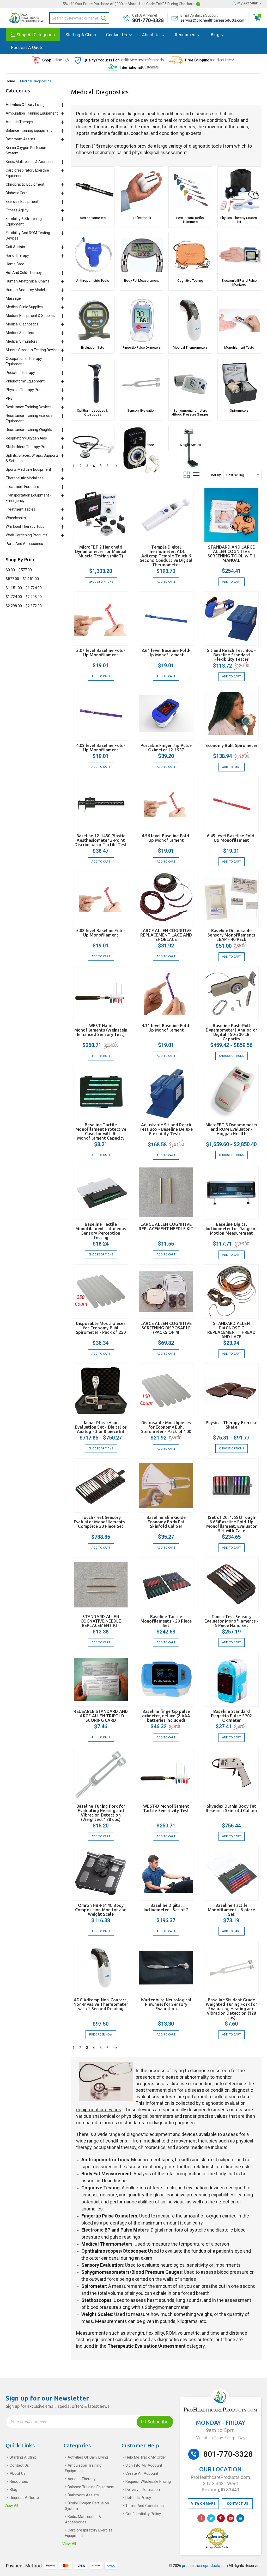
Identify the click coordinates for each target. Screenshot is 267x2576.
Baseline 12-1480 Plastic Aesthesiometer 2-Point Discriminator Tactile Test (101, 840)
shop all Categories (36, 35)
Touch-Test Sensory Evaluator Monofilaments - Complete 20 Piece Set (101, 1522)
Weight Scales (190, 445)
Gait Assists (15, 247)
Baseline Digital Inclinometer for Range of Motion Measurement (232, 1229)
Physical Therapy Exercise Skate (232, 1425)
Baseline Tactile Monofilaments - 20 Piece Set (166, 1621)
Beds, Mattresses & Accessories (32, 162)
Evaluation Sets (93, 347)
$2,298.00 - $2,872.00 (24, 606)
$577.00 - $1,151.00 (22, 579)
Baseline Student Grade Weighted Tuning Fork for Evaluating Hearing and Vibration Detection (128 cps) (231, 2009)
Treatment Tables (20, 509)
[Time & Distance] (141, 434)
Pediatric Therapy (20, 373)
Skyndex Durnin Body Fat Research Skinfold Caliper (232, 1808)
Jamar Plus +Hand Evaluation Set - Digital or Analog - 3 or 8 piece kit (101, 1427)
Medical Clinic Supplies (24, 307)
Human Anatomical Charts (28, 281)
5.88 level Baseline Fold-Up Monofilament (101, 933)
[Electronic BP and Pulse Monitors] (239, 255)
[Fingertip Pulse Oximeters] (141, 320)
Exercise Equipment (22, 202)
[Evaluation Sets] (93, 320)
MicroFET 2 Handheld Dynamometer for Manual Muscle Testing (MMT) (101, 551)
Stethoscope (93, 445)
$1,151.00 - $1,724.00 (24, 588)
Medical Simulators (22, 341)
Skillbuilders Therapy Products (31, 447)
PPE (9, 398)
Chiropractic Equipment (25, 184)
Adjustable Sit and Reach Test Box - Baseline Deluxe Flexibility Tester (166, 1129)
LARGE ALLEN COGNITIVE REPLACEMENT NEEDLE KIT (166, 1226)
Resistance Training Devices (29, 407)
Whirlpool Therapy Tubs (25, 526)
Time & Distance (142, 445)
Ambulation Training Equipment (32, 113)
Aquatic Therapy (19, 122)
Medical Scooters (20, 333)
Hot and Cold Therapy (24, 273)
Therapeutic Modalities (25, 478)
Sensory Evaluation (141, 410)
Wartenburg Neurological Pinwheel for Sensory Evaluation (166, 2004)
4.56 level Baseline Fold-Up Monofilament (166, 838)
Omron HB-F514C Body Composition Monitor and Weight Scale (101, 1910)
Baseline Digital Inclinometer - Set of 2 (166, 1908)
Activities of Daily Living (25, 105)
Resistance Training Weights (29, 430)
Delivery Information (143, 2490)
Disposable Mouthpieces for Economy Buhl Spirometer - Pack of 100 (166, 1427)
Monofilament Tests (239, 347)
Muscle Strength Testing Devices (33, 350)
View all (11, 2506)
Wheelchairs (16, 518)
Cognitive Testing (190, 281)
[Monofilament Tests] (239, 320)
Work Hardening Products (27, 535)
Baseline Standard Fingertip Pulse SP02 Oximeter (232, 1716)
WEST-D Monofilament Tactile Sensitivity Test (166, 1808)
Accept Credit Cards (217, 2547)
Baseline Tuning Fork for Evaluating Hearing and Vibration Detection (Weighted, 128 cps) (101, 1813)
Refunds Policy (138, 2498)
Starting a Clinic (81, 35)
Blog (216, 35)
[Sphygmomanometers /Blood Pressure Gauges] (190, 383)
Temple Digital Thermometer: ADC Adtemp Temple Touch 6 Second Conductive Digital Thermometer (166, 556)
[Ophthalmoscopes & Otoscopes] (93, 383)
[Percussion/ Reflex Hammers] (190, 191)
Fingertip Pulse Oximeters (142, 347)
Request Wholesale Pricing (148, 2481)
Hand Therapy (17, 255)
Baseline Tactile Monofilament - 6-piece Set (232, 1910)
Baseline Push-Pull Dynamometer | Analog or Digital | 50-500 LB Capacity (231, 1032)
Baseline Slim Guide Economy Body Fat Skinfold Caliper (166, 1522)
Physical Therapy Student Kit (239, 220)
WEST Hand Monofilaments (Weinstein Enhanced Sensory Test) (101, 1030)
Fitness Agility (17, 210)
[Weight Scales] (190, 434)
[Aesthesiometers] (93, 191)
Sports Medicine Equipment (28, 469)
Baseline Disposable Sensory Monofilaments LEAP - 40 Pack (231, 935)
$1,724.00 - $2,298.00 (24, 597)
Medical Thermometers (190, 347)
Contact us (117, 35)
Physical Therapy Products (28, 390)
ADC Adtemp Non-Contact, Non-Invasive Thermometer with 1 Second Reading (101, 2004)
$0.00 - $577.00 (19, 570)
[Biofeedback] (141, 191)
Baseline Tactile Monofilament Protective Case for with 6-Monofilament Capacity (101, 1131)
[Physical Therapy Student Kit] (239, 191)
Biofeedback (141, 218)
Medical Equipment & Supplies (31, 316)
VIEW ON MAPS (203, 2503)
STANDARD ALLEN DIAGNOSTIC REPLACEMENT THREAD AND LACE (231, 1330)
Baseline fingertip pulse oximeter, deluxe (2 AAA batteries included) (166, 1716)
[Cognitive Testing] (190, 255)
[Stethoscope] (93, 434)
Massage (13, 298)
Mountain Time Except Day (220, 2438)
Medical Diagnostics (36, 81)
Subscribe (157, 2422)
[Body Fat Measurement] (141, 255)
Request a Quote (27, 48)
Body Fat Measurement (141, 281)
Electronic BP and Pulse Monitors (239, 282)
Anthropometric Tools (93, 281)
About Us (151, 35)
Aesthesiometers (93, 218)
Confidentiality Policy (143, 2514)
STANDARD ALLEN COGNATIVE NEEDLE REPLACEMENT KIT (101, 1621)
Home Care (15, 264)
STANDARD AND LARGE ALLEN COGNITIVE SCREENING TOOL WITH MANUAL (232, 554)
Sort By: (216, 475)
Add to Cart (166, 582)
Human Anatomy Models (26, 290)
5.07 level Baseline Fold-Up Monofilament (101, 653)
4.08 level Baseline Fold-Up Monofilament (101, 748)
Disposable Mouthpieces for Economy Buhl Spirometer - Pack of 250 (101, 1328)
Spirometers (239, 410)
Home (10, 81)
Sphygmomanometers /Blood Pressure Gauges (190, 412)
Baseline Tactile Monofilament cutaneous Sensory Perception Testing (101, 1231)
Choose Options (101, 582)
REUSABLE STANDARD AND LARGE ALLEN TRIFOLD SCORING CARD (101, 1716)
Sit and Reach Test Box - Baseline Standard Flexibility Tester (231, 655)
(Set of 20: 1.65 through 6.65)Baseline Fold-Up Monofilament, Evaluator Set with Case (231, 1524)
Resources (186, 35)
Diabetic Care (17, 193)
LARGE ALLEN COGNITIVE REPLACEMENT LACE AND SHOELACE (166, 935)
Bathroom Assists (20, 139)
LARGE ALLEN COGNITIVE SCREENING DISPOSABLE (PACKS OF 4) (166, 1328)
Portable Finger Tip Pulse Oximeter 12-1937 (166, 748)
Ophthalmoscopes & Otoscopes (93, 412)
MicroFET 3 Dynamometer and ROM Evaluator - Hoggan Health (232, 1129)
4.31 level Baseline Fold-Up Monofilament (166, 1028)
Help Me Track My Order (146, 2457)
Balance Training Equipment (29, 130)
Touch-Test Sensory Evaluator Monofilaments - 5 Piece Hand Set (231, 1621)
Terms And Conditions (145, 2506)
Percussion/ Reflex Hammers (190, 220)
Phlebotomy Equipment (25, 381)
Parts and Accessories (24, 544)
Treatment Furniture (22, 487)
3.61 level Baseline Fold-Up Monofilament (166, 653)
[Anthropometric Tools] (93, 255)
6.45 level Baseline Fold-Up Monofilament (232, 838)
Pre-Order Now (101, 2035)
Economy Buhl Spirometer (231, 745)
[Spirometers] (239, 383)
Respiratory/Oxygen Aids (26, 438)
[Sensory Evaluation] (141, 383)
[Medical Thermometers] (190, 320)
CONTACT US (237, 2503)
